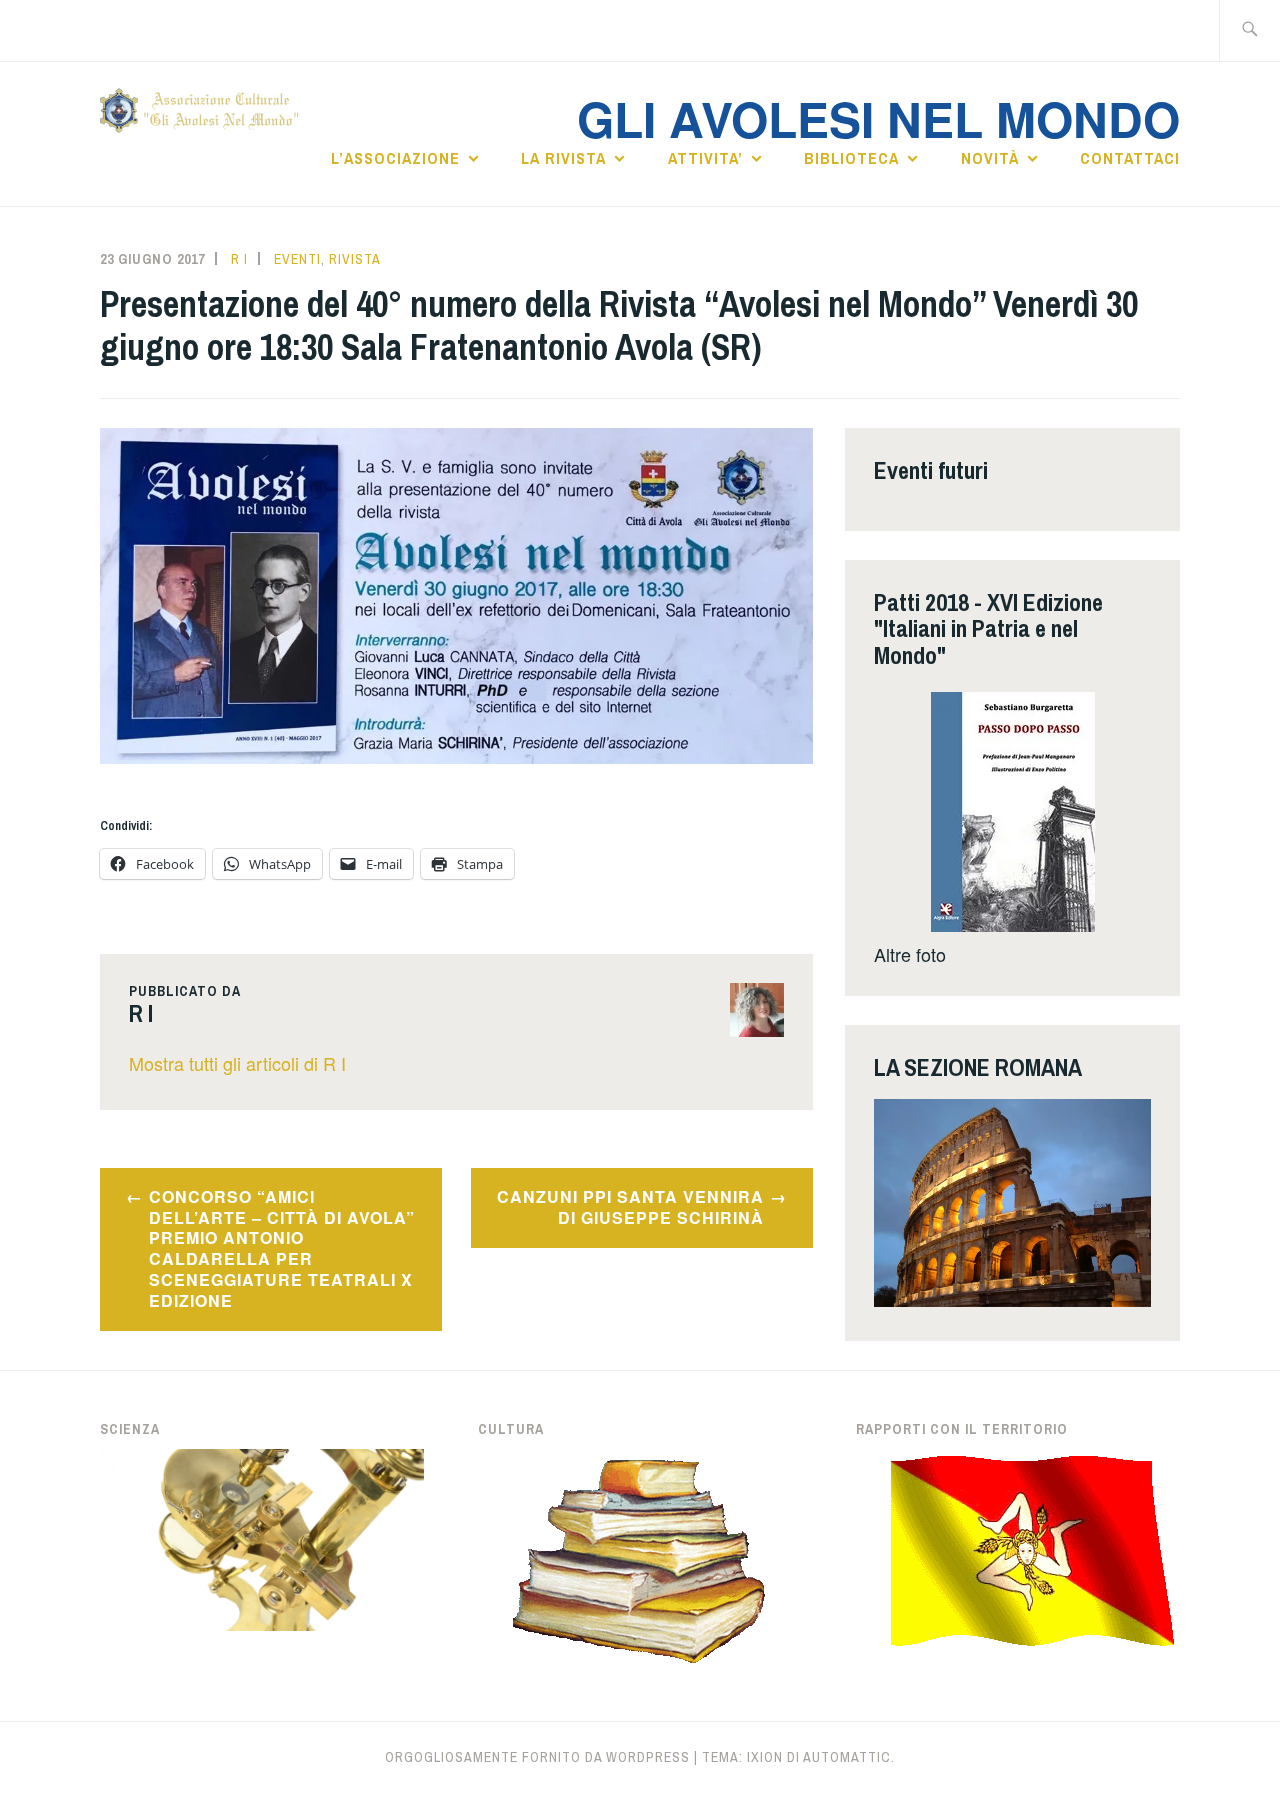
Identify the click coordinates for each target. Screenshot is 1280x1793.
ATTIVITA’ (705, 158)
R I (239, 259)
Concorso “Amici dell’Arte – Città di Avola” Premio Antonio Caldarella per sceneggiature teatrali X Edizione (282, 1248)
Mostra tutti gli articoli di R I (237, 1063)
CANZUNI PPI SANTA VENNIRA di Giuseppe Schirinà (630, 1207)
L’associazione (395, 158)
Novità (990, 158)
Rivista (355, 259)
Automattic (847, 1757)
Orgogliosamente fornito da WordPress (537, 1757)
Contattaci (1130, 158)
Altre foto (910, 954)
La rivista (563, 158)
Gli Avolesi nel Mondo (878, 118)
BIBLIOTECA (851, 158)
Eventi (297, 259)
